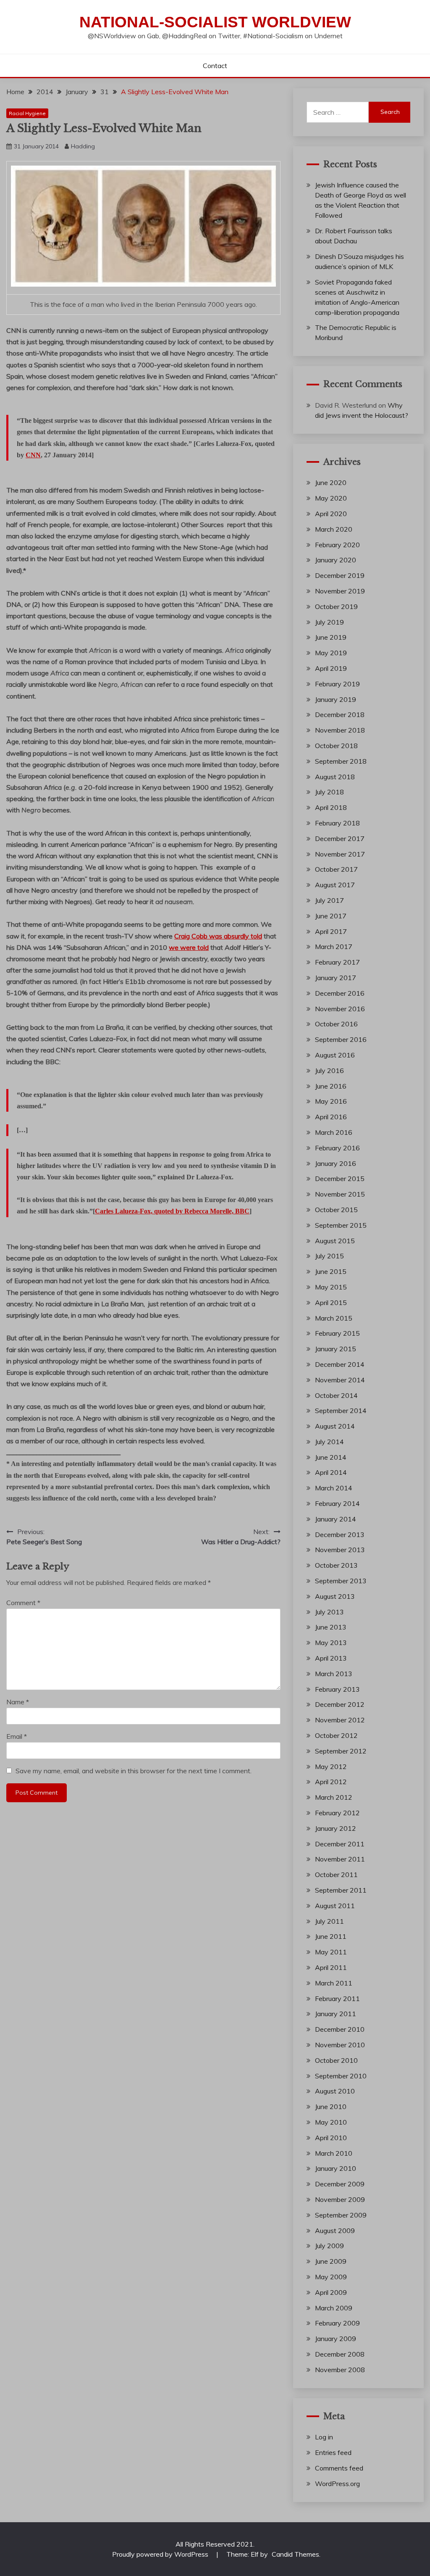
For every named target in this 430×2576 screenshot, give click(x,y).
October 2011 (336, 1875)
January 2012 (336, 1828)
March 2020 (334, 529)
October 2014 (336, 1395)
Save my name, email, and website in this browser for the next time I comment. (134, 1771)
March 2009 (334, 2308)
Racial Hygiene (27, 113)
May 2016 (331, 1101)
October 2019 (336, 606)
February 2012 (337, 1813)
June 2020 (331, 483)
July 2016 (329, 1070)
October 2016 (336, 1024)
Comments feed (339, 2468)
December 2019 (340, 575)
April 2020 (331, 514)
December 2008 (340, 2354)
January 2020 (336, 560)
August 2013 (335, 1596)
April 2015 (331, 1303)
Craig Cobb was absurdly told (218, 936)
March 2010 (334, 2153)
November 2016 (340, 1009)
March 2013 (334, 1674)
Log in (324, 2437)
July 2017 (329, 900)
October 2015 (336, 1210)
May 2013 (331, 1643)
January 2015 (336, 1349)
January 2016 (336, 1163)
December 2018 (340, 715)
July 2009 (329, 2246)
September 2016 (341, 1039)
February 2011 (337, 1999)
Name (18, 1702)
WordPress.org (337, 2484)
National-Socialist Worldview (215, 22)
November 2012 (340, 1720)
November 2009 (340, 2199)
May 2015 (331, 1287)
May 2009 (331, 2277)
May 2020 (331, 498)
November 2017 (340, 854)
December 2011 (340, 1844)
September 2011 (341, 1890)
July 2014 (329, 1442)
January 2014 (336, 1519)
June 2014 (331, 1457)
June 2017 (331, 916)
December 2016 (340, 993)
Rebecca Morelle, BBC (172, 1211)
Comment (23, 1603)
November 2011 (340, 1859)
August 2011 (335, 1906)
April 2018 (331, 807)
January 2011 (336, 2014)
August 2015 (335, 1241)
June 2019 (331, 637)
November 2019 (340, 591)
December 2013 (340, 1535)
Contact (215, 66)
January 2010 (336, 2168)
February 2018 (337, 823)
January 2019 (336, 699)
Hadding (83, 146)
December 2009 (340, 2184)
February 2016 (337, 1148)
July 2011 (329, 1921)
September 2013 (341, 1581)
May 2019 (331, 653)
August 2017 (335, 885)
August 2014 (335, 1426)
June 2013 (331, 1627)
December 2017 (340, 838)
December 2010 (340, 2029)
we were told (189, 947)
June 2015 (331, 1271)
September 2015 (341, 1225)
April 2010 (331, 2138)
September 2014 (341, 1411)
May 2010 (331, 2122)
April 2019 (331, 668)
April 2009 (331, 2292)
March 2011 (334, 1983)
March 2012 (334, 1797)
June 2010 (331, 2107)
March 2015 (334, 1318)
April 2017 (331, 931)
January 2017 (336, 978)
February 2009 (337, 2323)
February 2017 (337, 962)
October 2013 (336, 1565)
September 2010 (341, 2076)
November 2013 (340, 1550)
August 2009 (335, 2231)
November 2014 (340, 1380)
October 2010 (336, 2060)
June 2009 (331, 2261)
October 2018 (336, 746)
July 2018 (329, 792)
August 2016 (335, 1055)
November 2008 (340, 2370)
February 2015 (337, 1333)
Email (17, 1736)
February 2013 (337, 1689)
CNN (33, 455)
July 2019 (329, 622)
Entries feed (333, 2452)
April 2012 (331, 1782)
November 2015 (340, 1194)
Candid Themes (295, 2554)
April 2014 (331, 1472)
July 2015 (329, 1256)
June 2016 (331, 1086)
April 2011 (331, 1967)
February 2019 (337, 684)
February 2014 (337, 1503)
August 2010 (335, 2091)
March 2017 (334, 947)
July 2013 (329, 1612)
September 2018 (341, 761)
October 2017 (336, 869)
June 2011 (331, 1936)
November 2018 (340, 730)
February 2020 (337, 545)
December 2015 (340, 1179)
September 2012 (341, 1751)
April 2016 (331, 1117)
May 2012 (331, 1767)
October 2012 (336, 1735)
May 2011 (331, 1952)
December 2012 (340, 1704)
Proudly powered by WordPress (161, 2554)
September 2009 (341, 2215)
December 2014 (340, 1364)
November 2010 (340, 2045)
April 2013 (331, 1658)
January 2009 (336, 2339)
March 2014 (334, 1488)
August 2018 (335, 777)
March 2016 (334, 1132)
